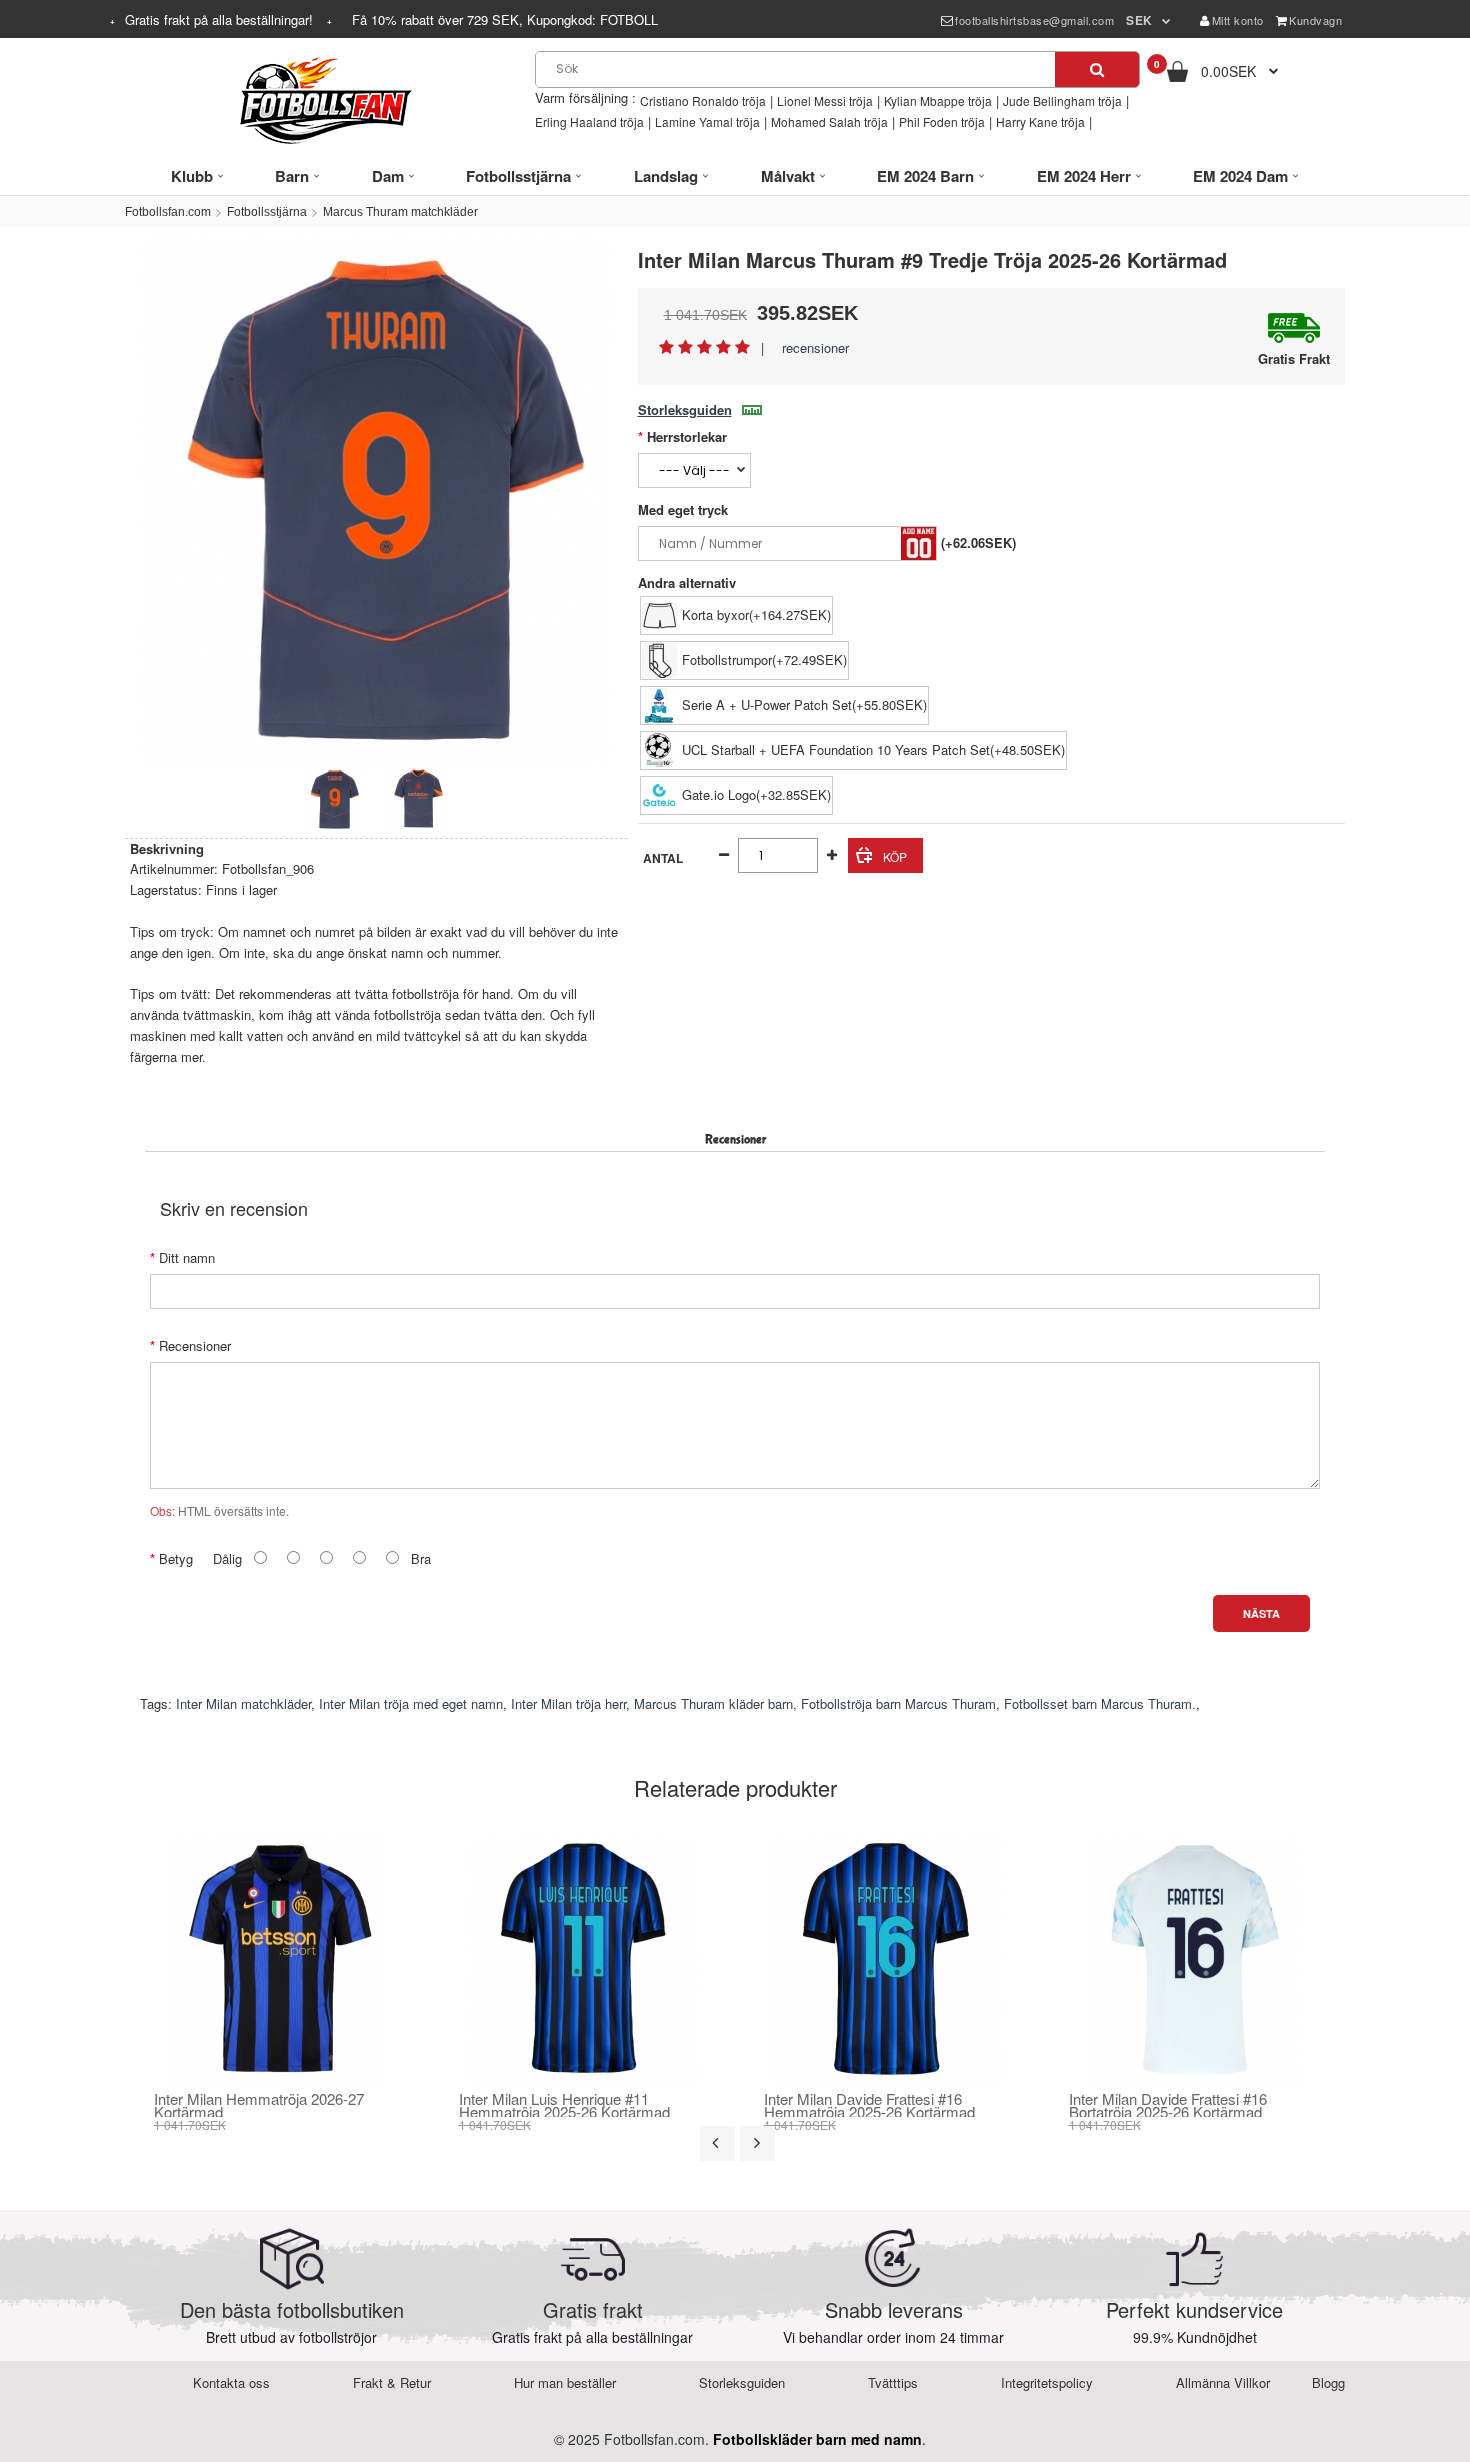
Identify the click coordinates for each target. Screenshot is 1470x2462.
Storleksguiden (685, 409)
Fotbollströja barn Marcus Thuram (898, 1703)
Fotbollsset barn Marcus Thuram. (1100, 1703)
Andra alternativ (687, 582)
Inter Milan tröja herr (568, 1703)
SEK (1139, 20)
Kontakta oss (231, 2382)
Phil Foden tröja (942, 121)
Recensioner (195, 1345)
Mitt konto (1238, 20)
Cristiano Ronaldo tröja (703, 100)
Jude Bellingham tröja (1062, 100)
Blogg (1328, 2382)
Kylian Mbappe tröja (938, 100)
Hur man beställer (565, 2382)
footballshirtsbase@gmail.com (1034, 20)
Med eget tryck (683, 509)
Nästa (1261, 1613)
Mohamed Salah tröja (829, 121)
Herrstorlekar (687, 436)
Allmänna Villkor (1223, 2382)
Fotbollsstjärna (267, 212)
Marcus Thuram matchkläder (400, 212)
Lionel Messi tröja (825, 100)
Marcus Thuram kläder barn (713, 1703)
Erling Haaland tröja (589, 121)
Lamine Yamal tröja (707, 121)
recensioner (815, 347)
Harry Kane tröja (1040, 121)
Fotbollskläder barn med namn (817, 2439)
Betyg (176, 1558)
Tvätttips (893, 2382)
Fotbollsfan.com (168, 212)
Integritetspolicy (1047, 2382)
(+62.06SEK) (978, 542)
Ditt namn (187, 1257)
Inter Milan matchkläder (243, 1703)
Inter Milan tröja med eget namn (411, 1703)
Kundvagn (1315, 20)
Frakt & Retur (392, 2382)
